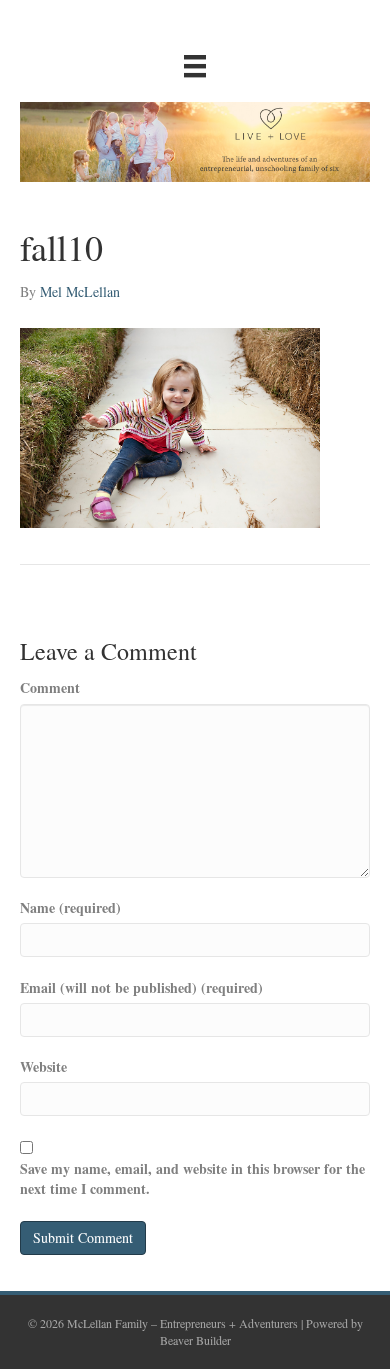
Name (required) (70, 908)
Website (43, 1067)
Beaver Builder (195, 1340)
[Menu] (195, 66)
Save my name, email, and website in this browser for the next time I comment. (192, 1179)
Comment (50, 688)
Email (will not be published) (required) (141, 988)
